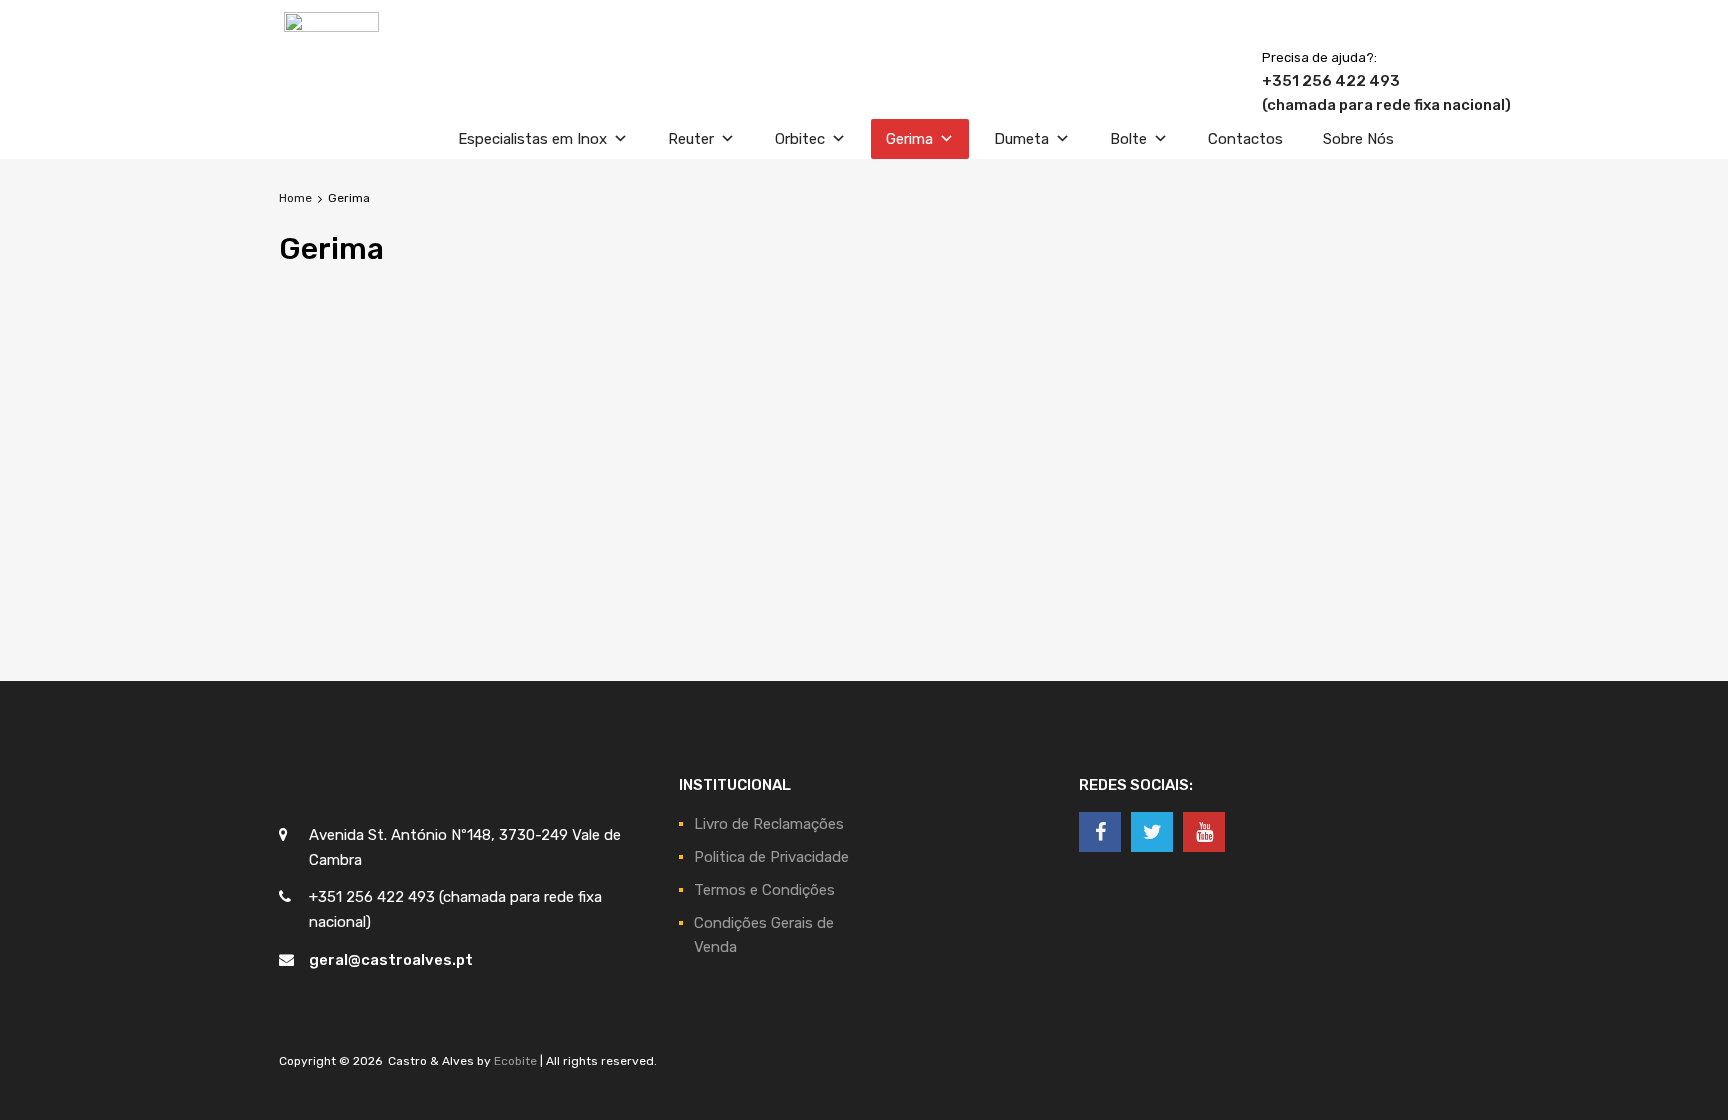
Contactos (1245, 139)
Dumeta (1021, 139)
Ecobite (515, 1061)
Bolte (1128, 139)
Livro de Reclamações (769, 824)
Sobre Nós (1358, 139)
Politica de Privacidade (771, 857)
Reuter (691, 139)
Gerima (909, 139)
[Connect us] (1100, 832)
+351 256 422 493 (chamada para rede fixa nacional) (1311, 93)
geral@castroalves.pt (391, 960)
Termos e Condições (764, 890)
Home (295, 198)
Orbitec (800, 139)
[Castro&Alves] (331, 27)
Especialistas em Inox (532, 139)
